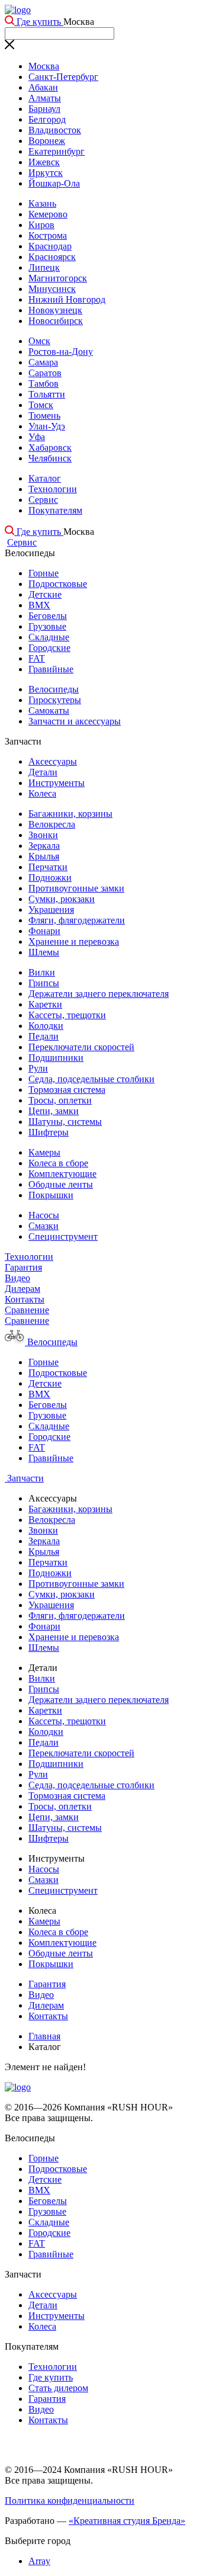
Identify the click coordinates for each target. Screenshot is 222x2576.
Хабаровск (50, 447)
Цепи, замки (54, 1111)
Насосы (44, 1215)
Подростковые (58, 584)
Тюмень (44, 416)
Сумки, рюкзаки (62, 899)
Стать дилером (58, 2388)
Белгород (47, 119)
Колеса (42, 793)
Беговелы (48, 616)
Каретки (45, 1004)
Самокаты (49, 710)
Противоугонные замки (76, 888)
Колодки (46, 1026)
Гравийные (51, 669)
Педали (44, 1036)
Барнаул (44, 109)
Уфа (37, 437)
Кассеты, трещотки (67, 1015)
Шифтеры (49, 1132)
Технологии (53, 489)
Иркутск (46, 173)
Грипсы (44, 983)
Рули (38, 1068)
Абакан (43, 87)
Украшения (51, 910)
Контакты (25, 1299)
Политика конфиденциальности (70, 2500)
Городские (49, 648)
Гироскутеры (55, 700)
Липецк (44, 267)
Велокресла (52, 824)
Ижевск (44, 162)
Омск (39, 341)
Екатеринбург (57, 151)
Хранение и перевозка (74, 941)
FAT (37, 658)
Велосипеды (54, 689)
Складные (49, 637)
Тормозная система (67, 1090)
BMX (39, 605)
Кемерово (48, 214)
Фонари (44, 931)
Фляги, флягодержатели (77, 920)
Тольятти (47, 394)
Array (39, 2561)
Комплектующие (62, 1174)
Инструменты (57, 783)
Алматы (45, 98)
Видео (17, 1278)
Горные (44, 573)
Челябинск (50, 458)
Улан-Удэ (47, 426)
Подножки (50, 878)
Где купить (39, 22)
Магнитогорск (58, 278)
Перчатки (48, 867)
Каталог (45, 478)
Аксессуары (53, 761)
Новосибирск (56, 321)
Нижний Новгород (67, 299)
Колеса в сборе (58, 1163)
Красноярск (52, 257)
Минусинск (52, 289)
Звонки (43, 835)
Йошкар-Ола (54, 183)
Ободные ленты (61, 1184)
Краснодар (50, 246)
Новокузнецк (55, 310)
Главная (44, 2036)
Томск (41, 405)
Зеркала (44, 846)
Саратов (45, 373)
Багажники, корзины (70, 814)
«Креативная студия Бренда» (127, 2521)
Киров (41, 225)
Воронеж (47, 141)
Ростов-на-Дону (61, 352)
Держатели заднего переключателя (99, 994)
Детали (43, 772)
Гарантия (23, 1267)
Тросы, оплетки (60, 1100)
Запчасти (24, 1478)
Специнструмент (63, 1236)
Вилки (42, 972)
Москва (44, 66)
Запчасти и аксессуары (75, 721)
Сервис (43, 500)
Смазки (44, 1226)
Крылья (44, 856)
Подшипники (56, 1058)
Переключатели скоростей (81, 1047)
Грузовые (47, 626)
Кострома (48, 235)
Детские (45, 594)
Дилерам (22, 1289)
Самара (43, 362)
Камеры (44, 1152)
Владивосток (55, 130)
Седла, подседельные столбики (91, 1079)
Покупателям (55, 510)
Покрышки (51, 1195)
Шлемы (44, 952)
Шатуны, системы (65, 1122)
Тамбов (44, 384)
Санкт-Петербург (63, 77)
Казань (42, 203)
